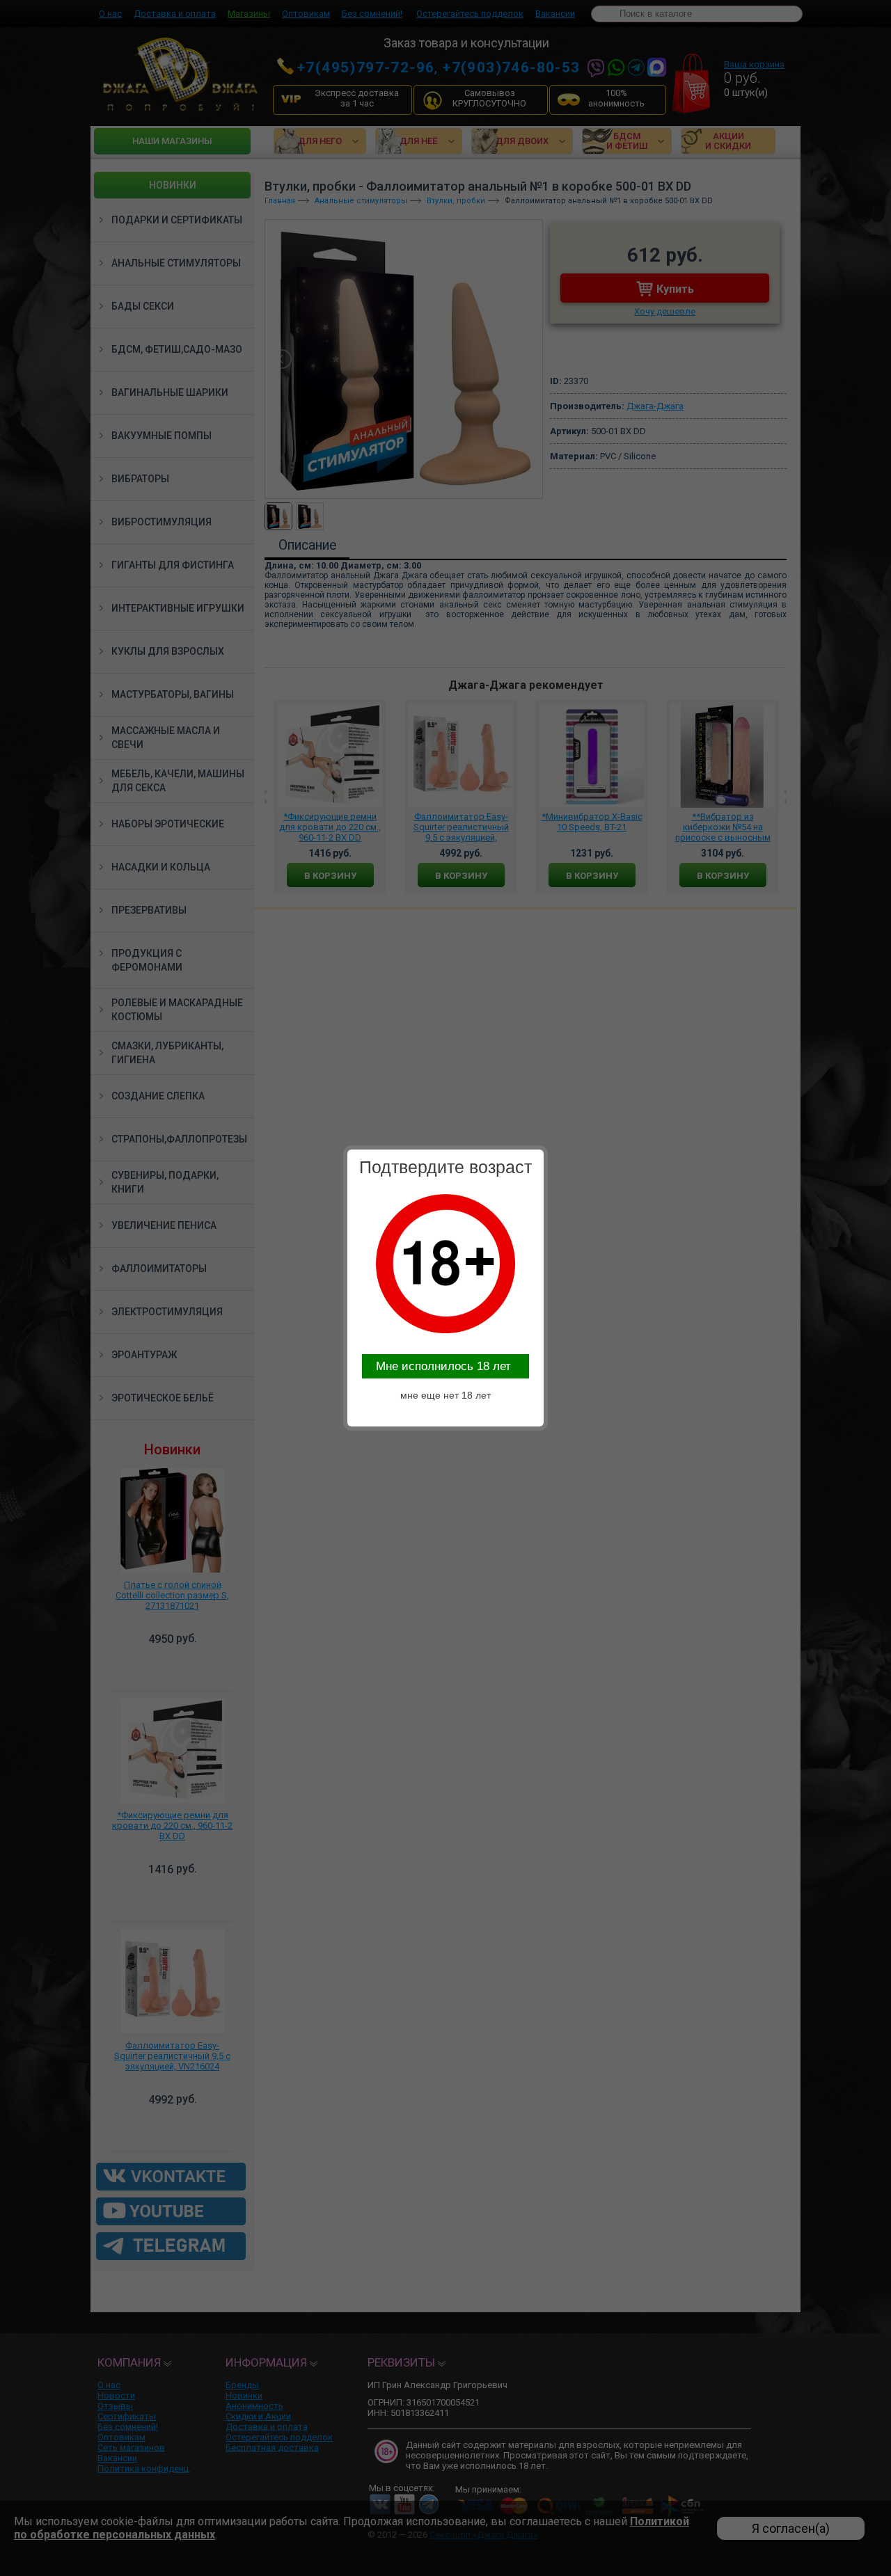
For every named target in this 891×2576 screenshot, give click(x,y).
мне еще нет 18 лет (445, 1395)
